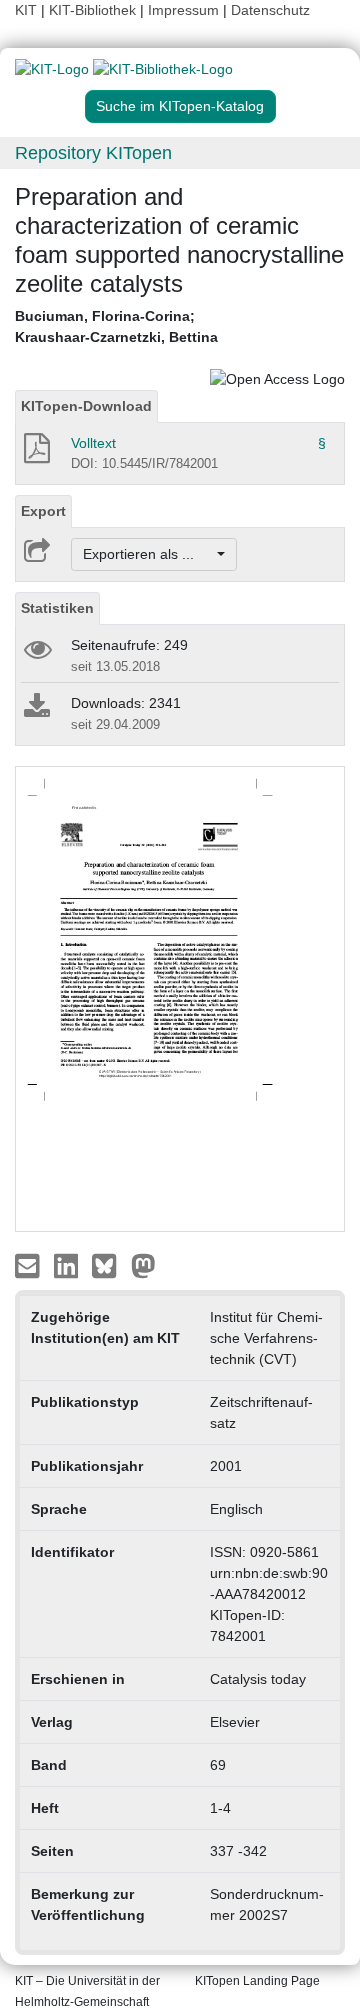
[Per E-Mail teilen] (29, 1265)
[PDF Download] (35, 454)
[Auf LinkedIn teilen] (68, 1265)
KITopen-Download (86, 406)
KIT (26, 10)
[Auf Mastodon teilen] (143, 1265)
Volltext (93, 443)
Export (43, 511)
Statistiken (57, 608)
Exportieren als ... (148, 554)
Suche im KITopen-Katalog (180, 106)
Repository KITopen (93, 153)
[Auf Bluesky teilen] (109, 1265)
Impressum (183, 10)
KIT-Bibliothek (94, 10)
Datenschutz (270, 10)
